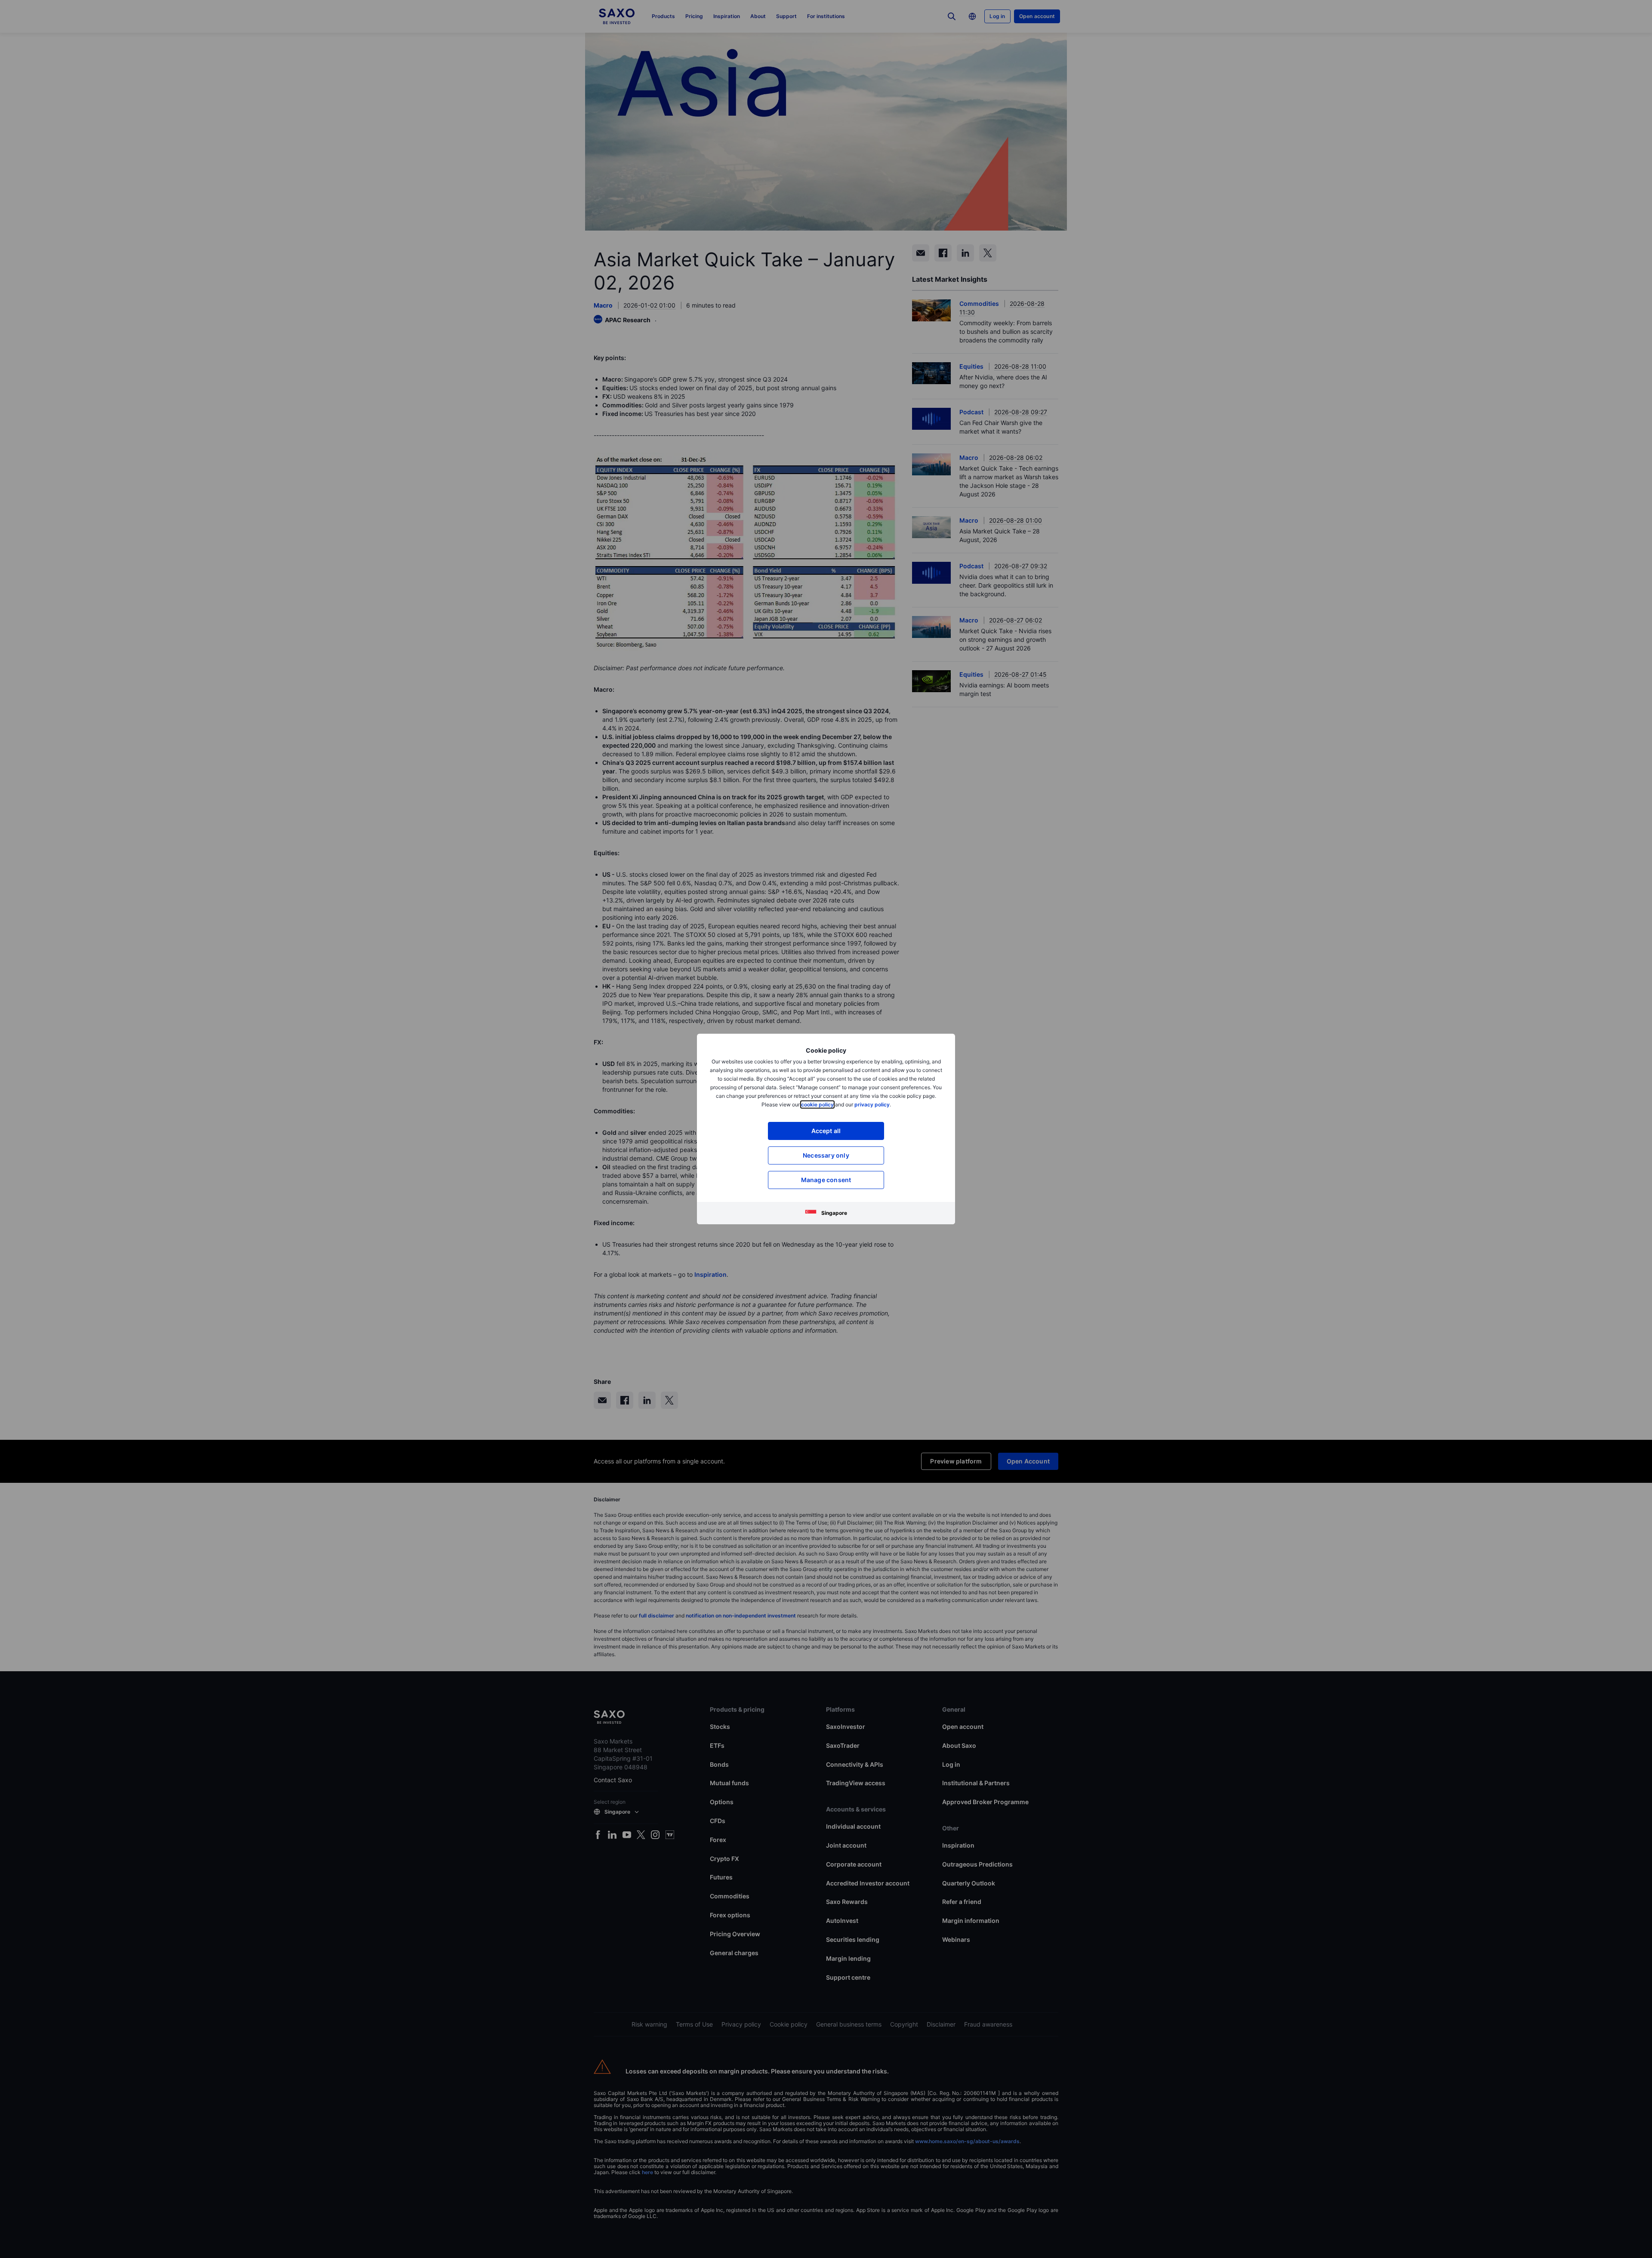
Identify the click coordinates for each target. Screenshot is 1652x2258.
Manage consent (826, 1180)
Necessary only (826, 1155)
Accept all (826, 1131)
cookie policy (817, 1104)
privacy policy (872, 1104)
